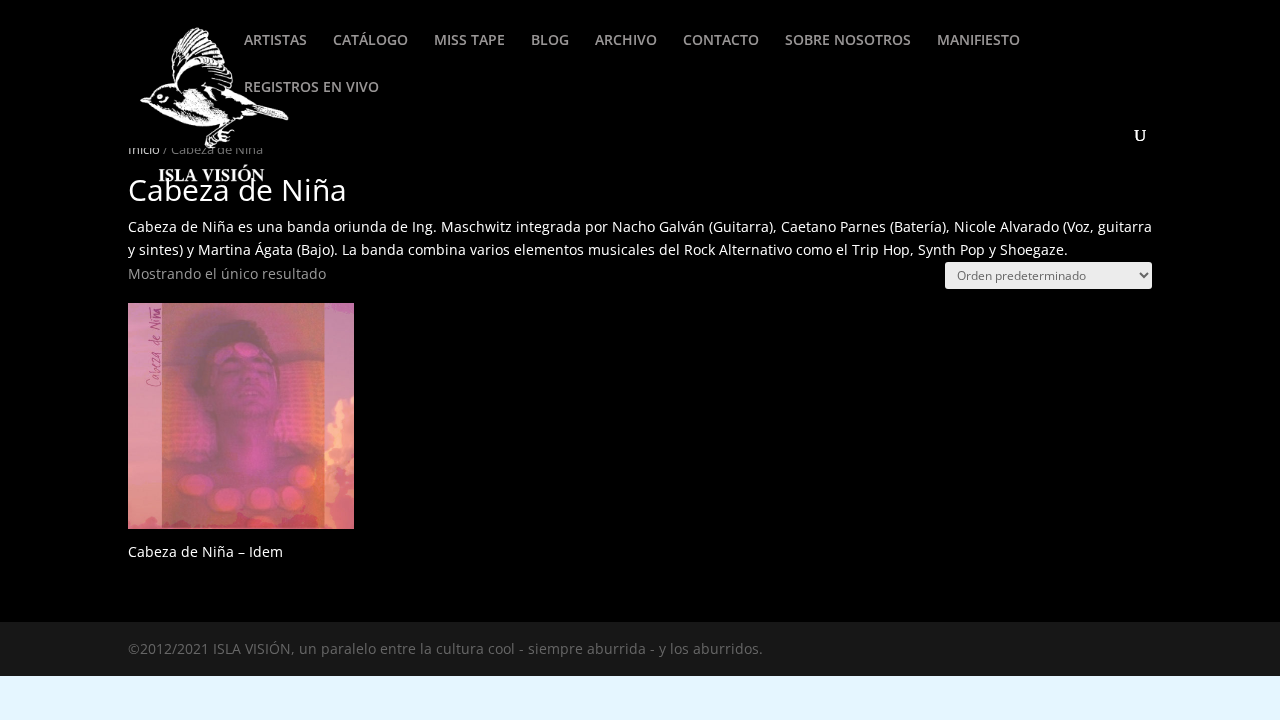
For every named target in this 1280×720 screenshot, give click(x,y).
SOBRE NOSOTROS (848, 41)
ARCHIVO (626, 41)
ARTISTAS (275, 41)
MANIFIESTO (978, 41)
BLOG (550, 41)
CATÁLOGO (370, 41)
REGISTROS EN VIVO (311, 88)
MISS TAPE (469, 41)
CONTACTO (721, 41)
